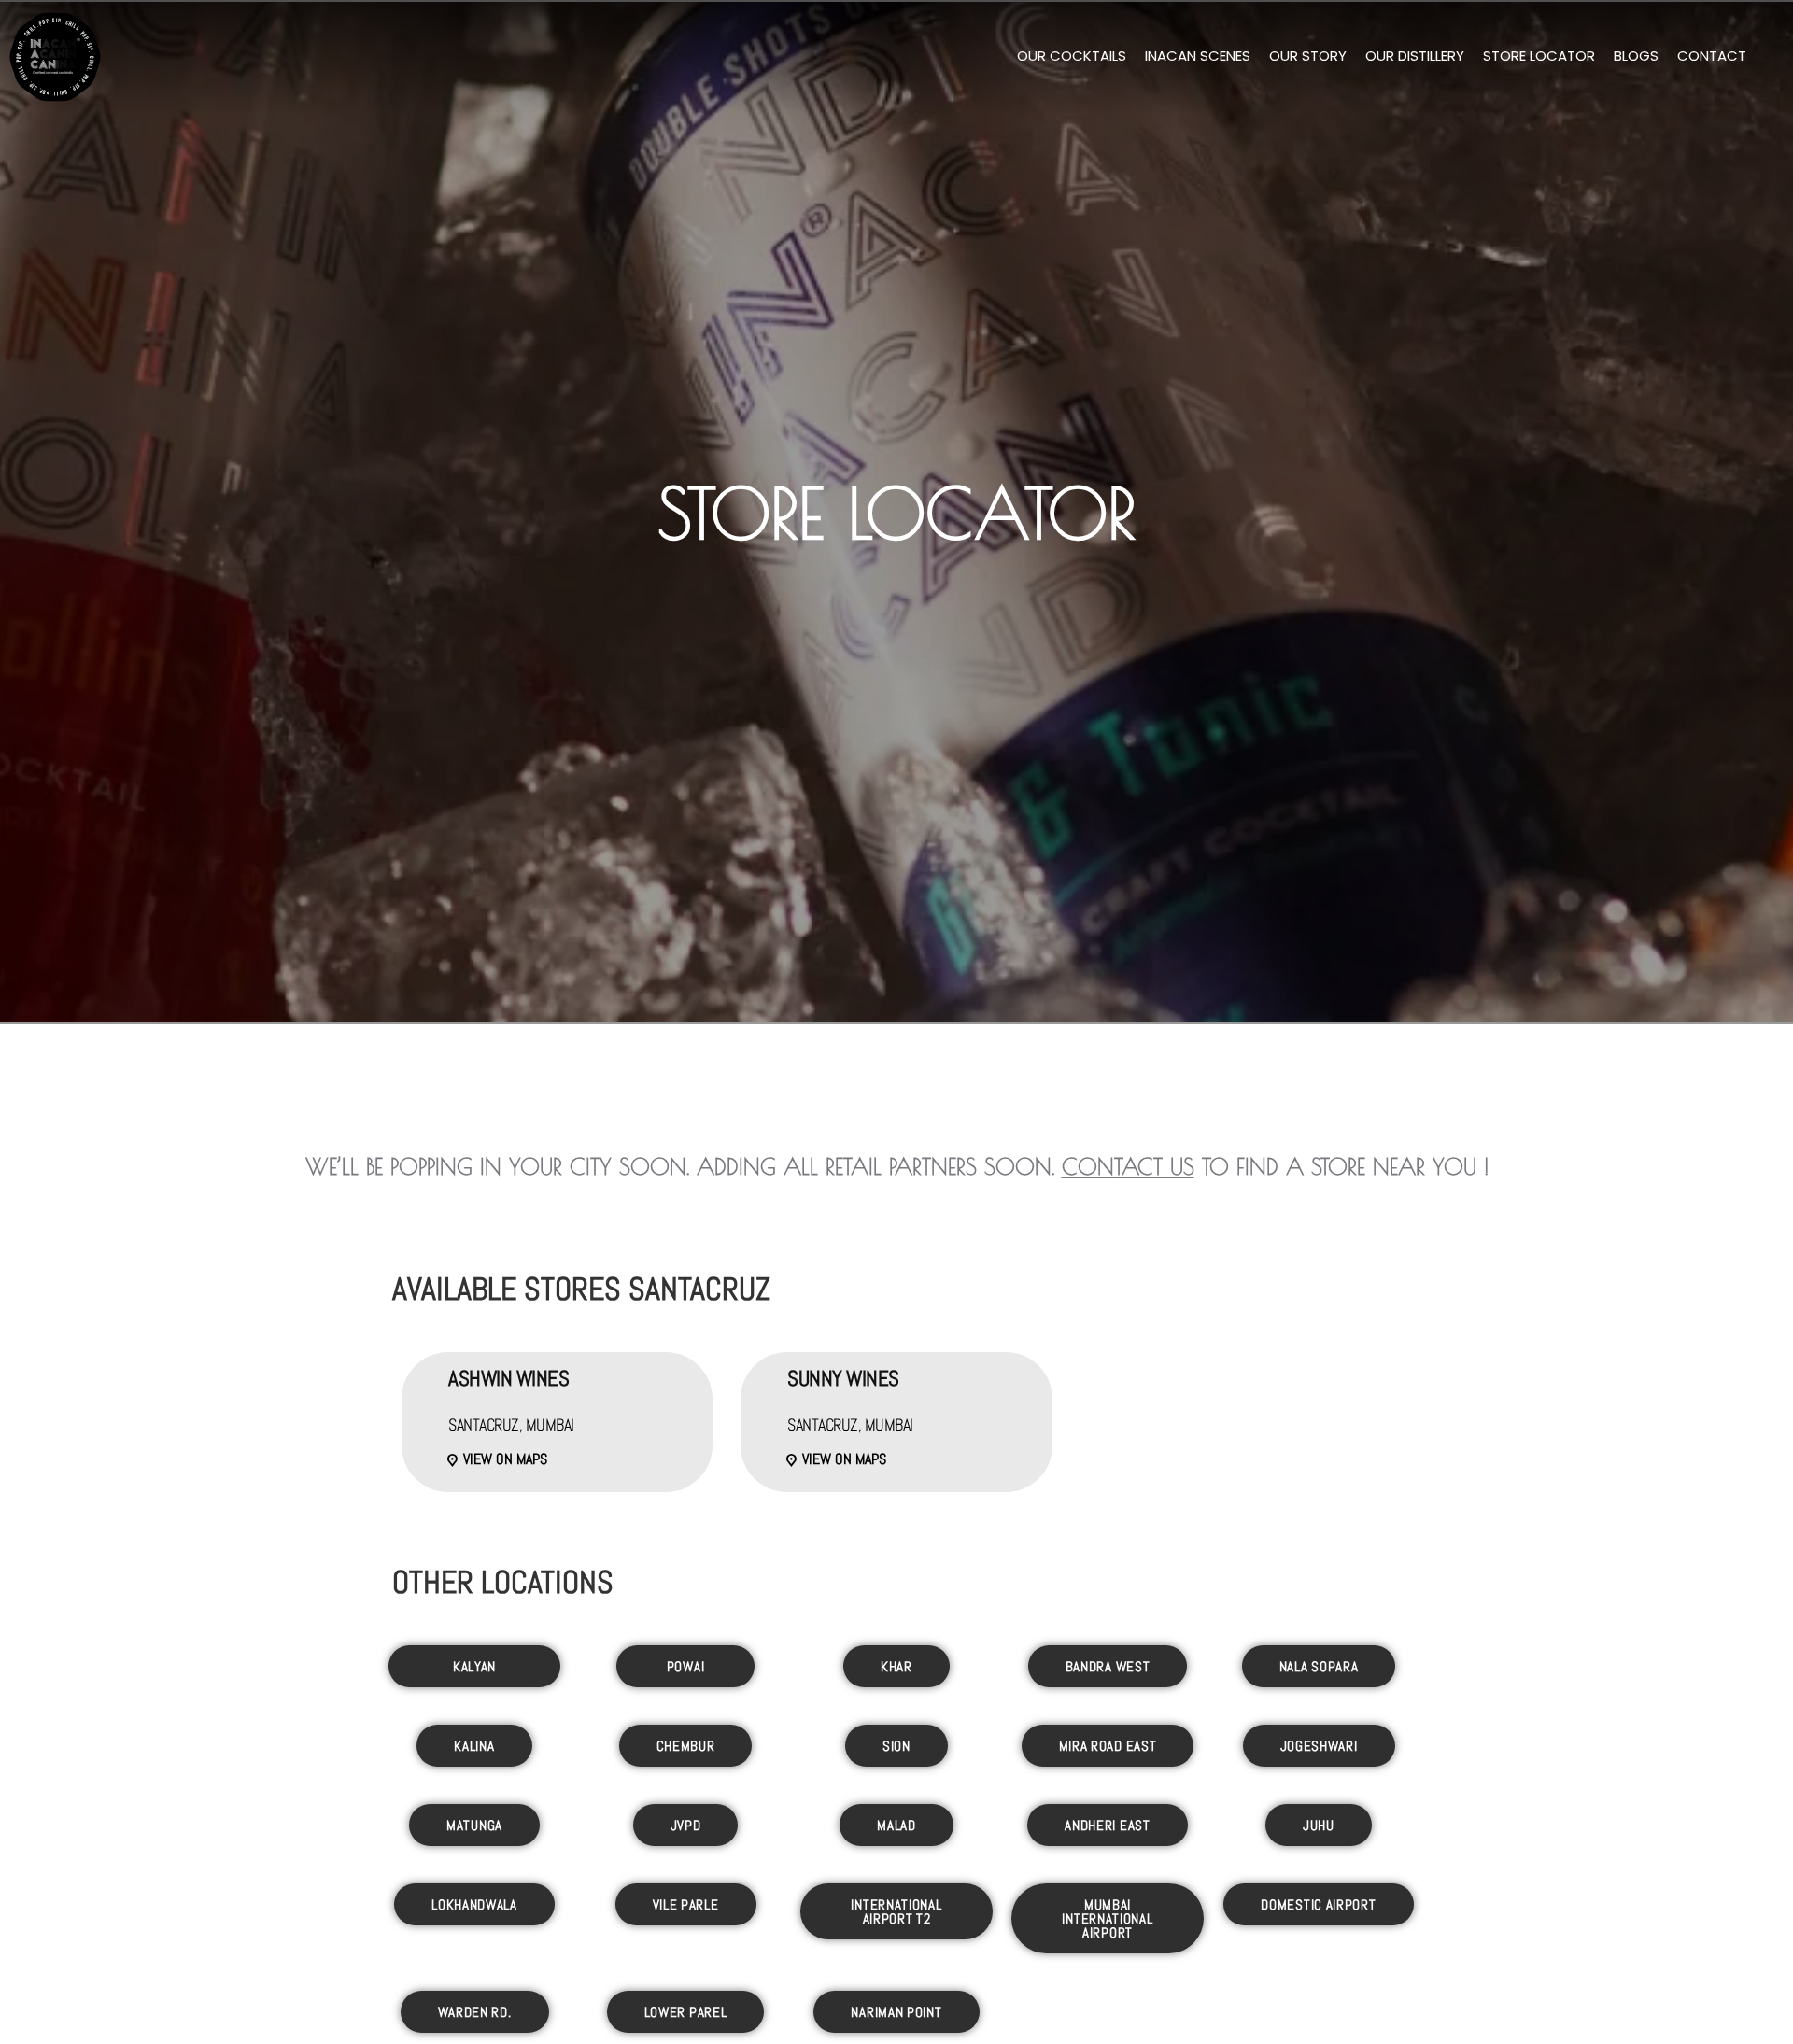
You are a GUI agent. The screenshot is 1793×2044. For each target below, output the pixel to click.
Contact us (1128, 1166)
